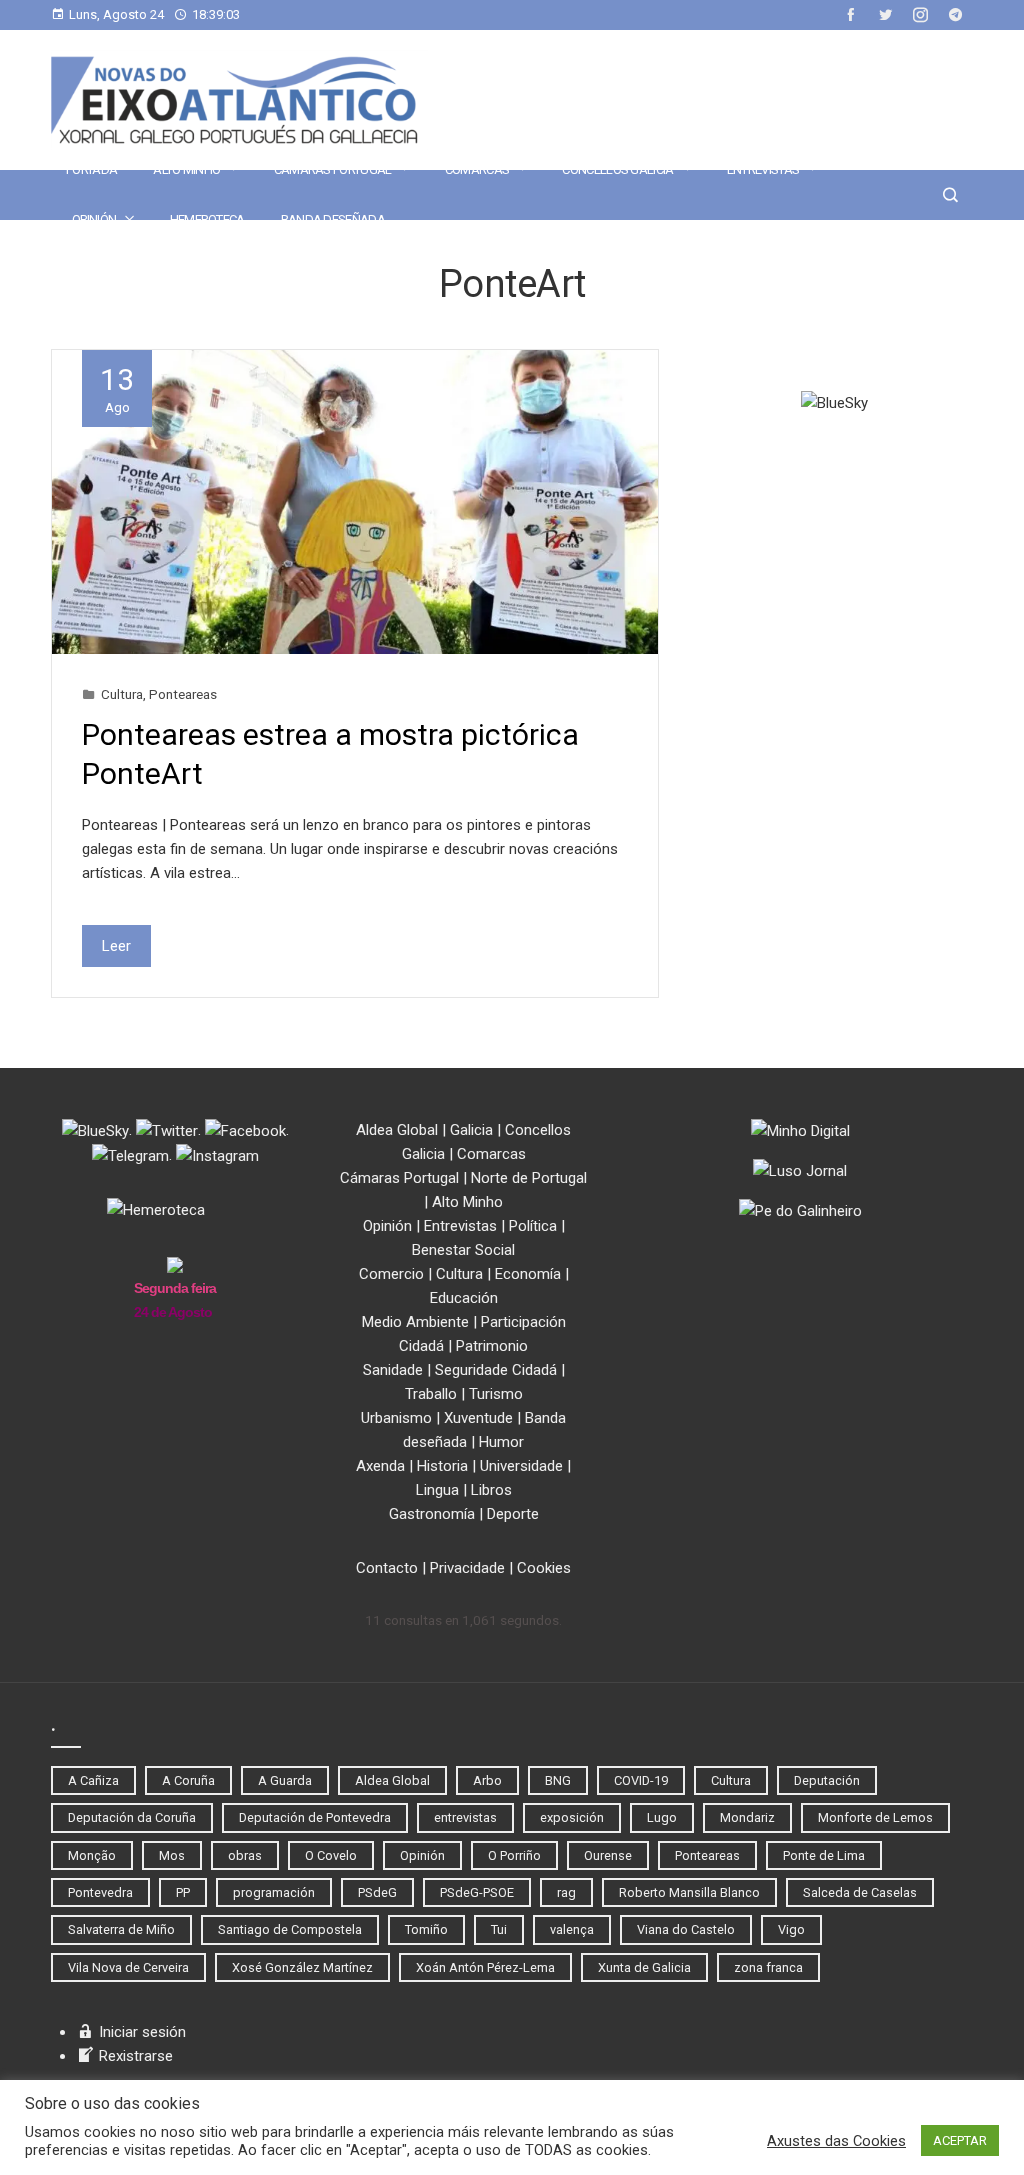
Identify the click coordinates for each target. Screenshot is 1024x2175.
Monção (92, 1855)
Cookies (544, 1568)
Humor (501, 1442)
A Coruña (188, 1780)
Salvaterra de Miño (121, 1929)
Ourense (608, 1855)
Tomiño (426, 1929)
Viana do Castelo (686, 1929)
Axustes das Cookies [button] (836, 2141)
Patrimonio (492, 1346)
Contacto (387, 1568)
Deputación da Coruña (132, 1817)
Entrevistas (763, 169)
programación (274, 1892)
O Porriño (514, 1855)
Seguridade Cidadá (496, 1370)
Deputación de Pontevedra (315, 1817)
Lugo (662, 1817)
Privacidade (467, 1568)
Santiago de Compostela (290, 1929)
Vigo (791, 1929)
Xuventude (478, 1418)
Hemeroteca (207, 219)
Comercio (391, 1274)
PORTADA (91, 169)
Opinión (94, 219)
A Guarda (285, 1780)
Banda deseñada (333, 219)
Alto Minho (186, 169)
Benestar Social (463, 1250)
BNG (558, 1780)
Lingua (437, 1490)
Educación (464, 1298)
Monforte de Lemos (875, 1817)
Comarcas (477, 169)
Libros (491, 1490)
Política (533, 1226)
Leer (116, 946)
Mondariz (747, 1817)
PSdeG (377, 1892)
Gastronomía (432, 1514)
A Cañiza (93, 1780)
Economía (528, 1274)
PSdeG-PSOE (477, 1892)
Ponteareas (183, 694)
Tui (499, 1929)
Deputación (827, 1780)
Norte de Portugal (529, 1178)
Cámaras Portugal (333, 169)
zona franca (768, 1967)
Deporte (513, 1514)
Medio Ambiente (415, 1322)
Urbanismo (396, 1418)
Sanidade (393, 1370)
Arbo (487, 1780)
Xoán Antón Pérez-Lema (485, 1967)
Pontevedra (100, 1892)
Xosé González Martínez (302, 1967)
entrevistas (465, 1817)
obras (245, 1855)
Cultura (122, 694)
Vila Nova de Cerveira (128, 1967)
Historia (442, 1466)
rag (566, 1892)
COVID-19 (641, 1780)
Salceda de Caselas (860, 1892)
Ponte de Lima (824, 1855)
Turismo (496, 1394)
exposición (572, 1817)
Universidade (521, 1466)
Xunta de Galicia (644, 1967)
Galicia (471, 1130)
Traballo (431, 1394)
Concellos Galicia (617, 169)
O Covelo (331, 1855)
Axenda (380, 1466)
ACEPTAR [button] (960, 2140)
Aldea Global (397, 1130)
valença (572, 1929)
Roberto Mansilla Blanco (689, 1892)
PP (183, 1892)
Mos (172, 1855)
